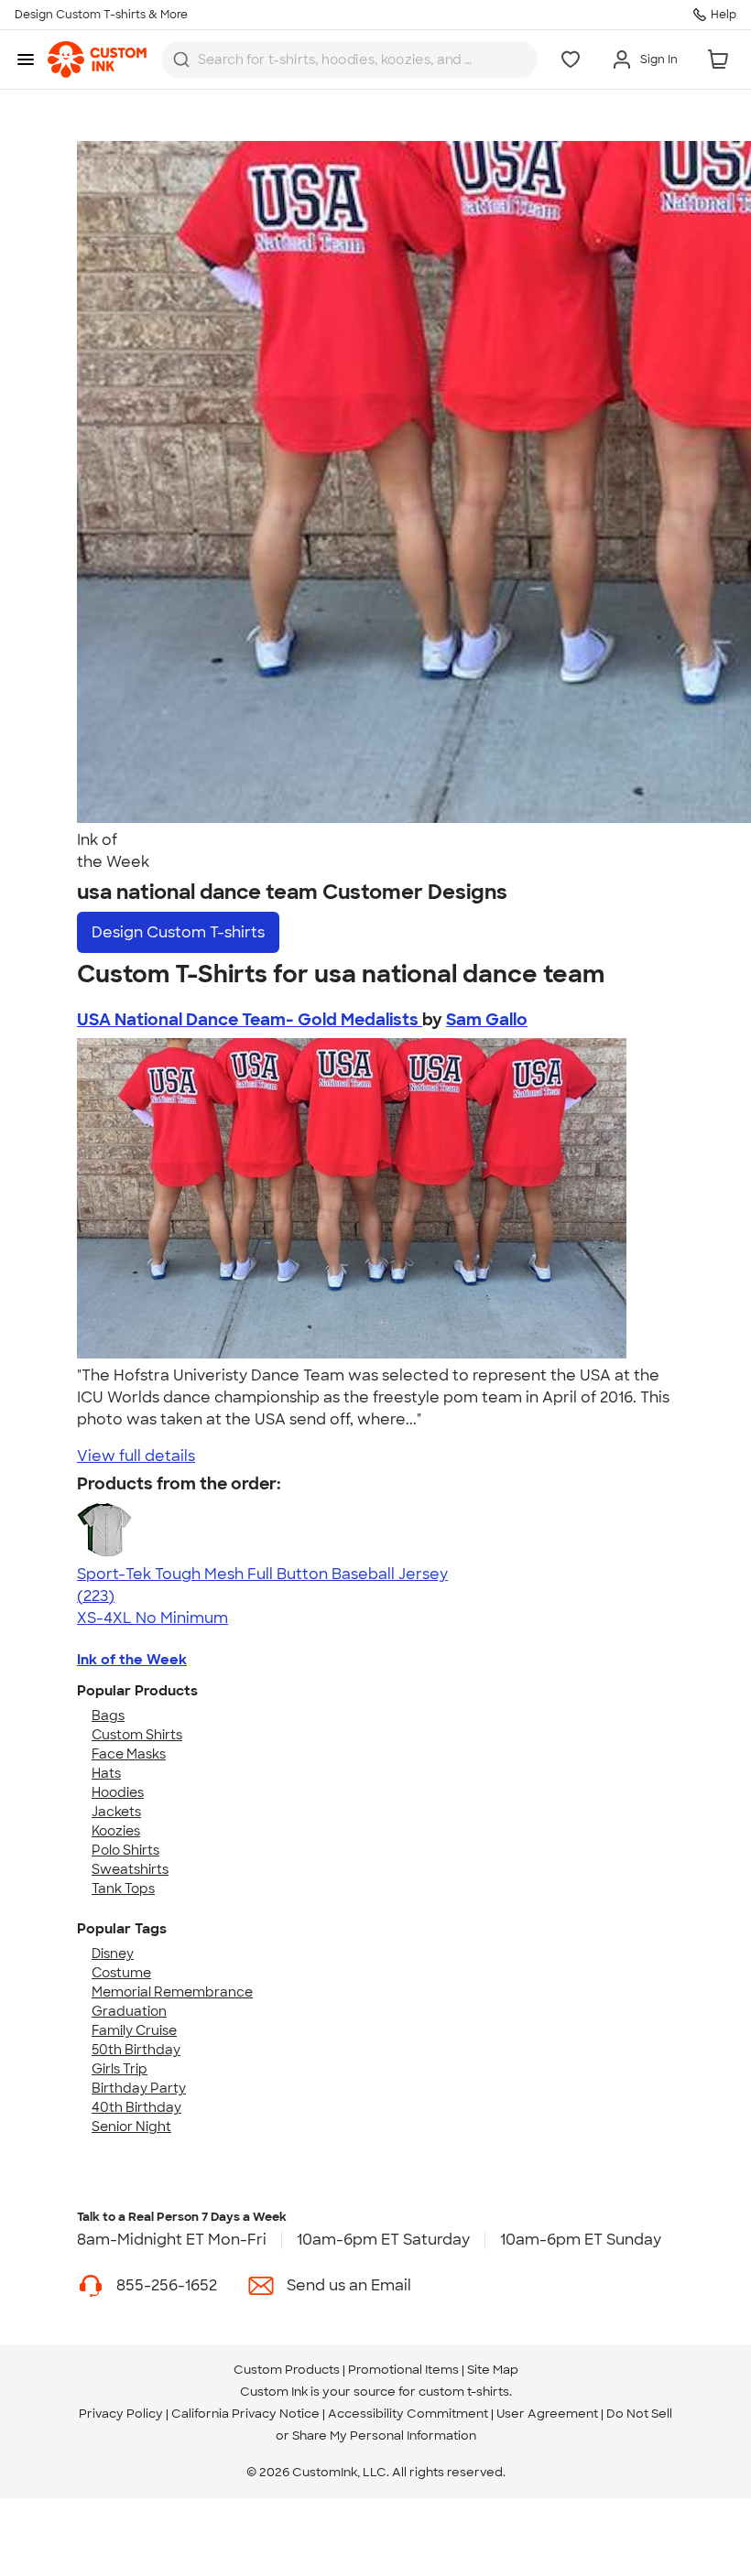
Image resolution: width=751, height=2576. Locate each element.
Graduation (129, 2011)
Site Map (493, 2370)
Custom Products (287, 2370)
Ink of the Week (132, 1660)
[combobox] (349, 60)
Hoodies (118, 1792)
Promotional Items (403, 2370)
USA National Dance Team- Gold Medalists (250, 1020)
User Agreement (547, 2414)
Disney (113, 1954)
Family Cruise (134, 2030)
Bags (108, 1716)
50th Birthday (136, 2050)
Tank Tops (123, 1889)
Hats (106, 1773)
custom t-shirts (464, 2392)
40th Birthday (136, 2107)
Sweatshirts (130, 1869)
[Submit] (181, 60)
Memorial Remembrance (172, 1992)
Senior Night (131, 2127)
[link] (97, 60)
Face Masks (129, 1754)
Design (178, 932)
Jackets (116, 1812)
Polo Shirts (125, 1850)
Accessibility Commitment (408, 2414)
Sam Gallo (487, 1020)
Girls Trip (120, 2069)
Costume (121, 1973)
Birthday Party (139, 2088)
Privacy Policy (121, 2414)
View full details (136, 1456)
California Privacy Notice (245, 2414)
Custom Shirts (137, 1735)
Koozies (116, 1831)
